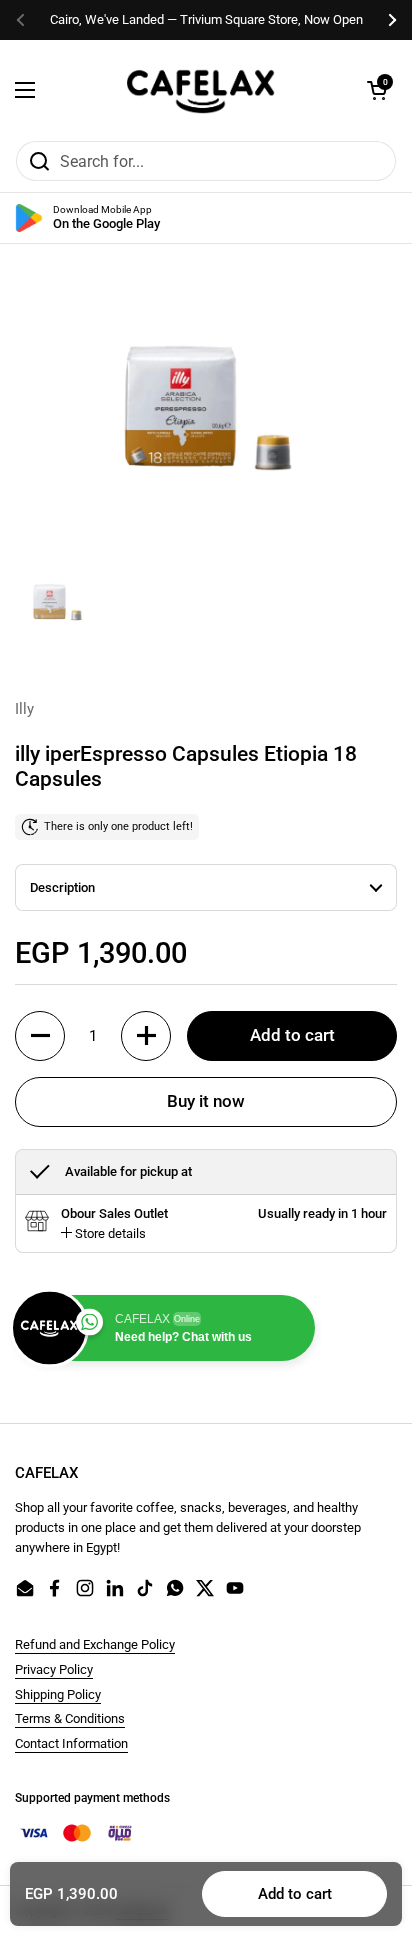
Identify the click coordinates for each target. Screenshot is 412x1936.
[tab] (103, 1234)
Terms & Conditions (70, 1718)
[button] (377, 90)
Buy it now (206, 1101)
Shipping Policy (58, 1694)
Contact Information (71, 1743)
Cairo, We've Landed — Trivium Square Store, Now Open (206, 19)
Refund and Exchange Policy (95, 1644)
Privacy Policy (54, 1669)
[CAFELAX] (201, 90)
